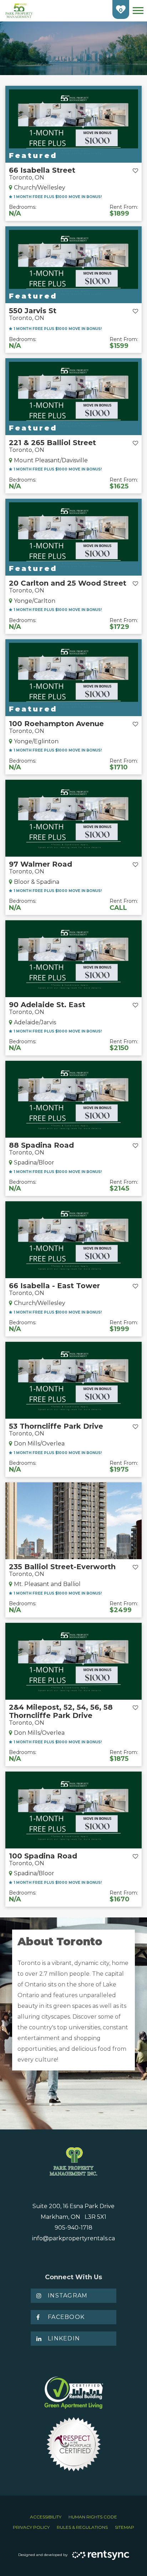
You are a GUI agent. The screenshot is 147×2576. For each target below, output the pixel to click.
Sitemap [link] (125, 2527)
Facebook (66, 2317)
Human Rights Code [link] (93, 2517)
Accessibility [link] (46, 2517)
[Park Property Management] (19, 11)
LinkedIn (64, 2338)
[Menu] (138, 11)
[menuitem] (46, 2517)
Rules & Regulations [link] (82, 2527)
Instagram (68, 2296)
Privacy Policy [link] (31, 2527)
